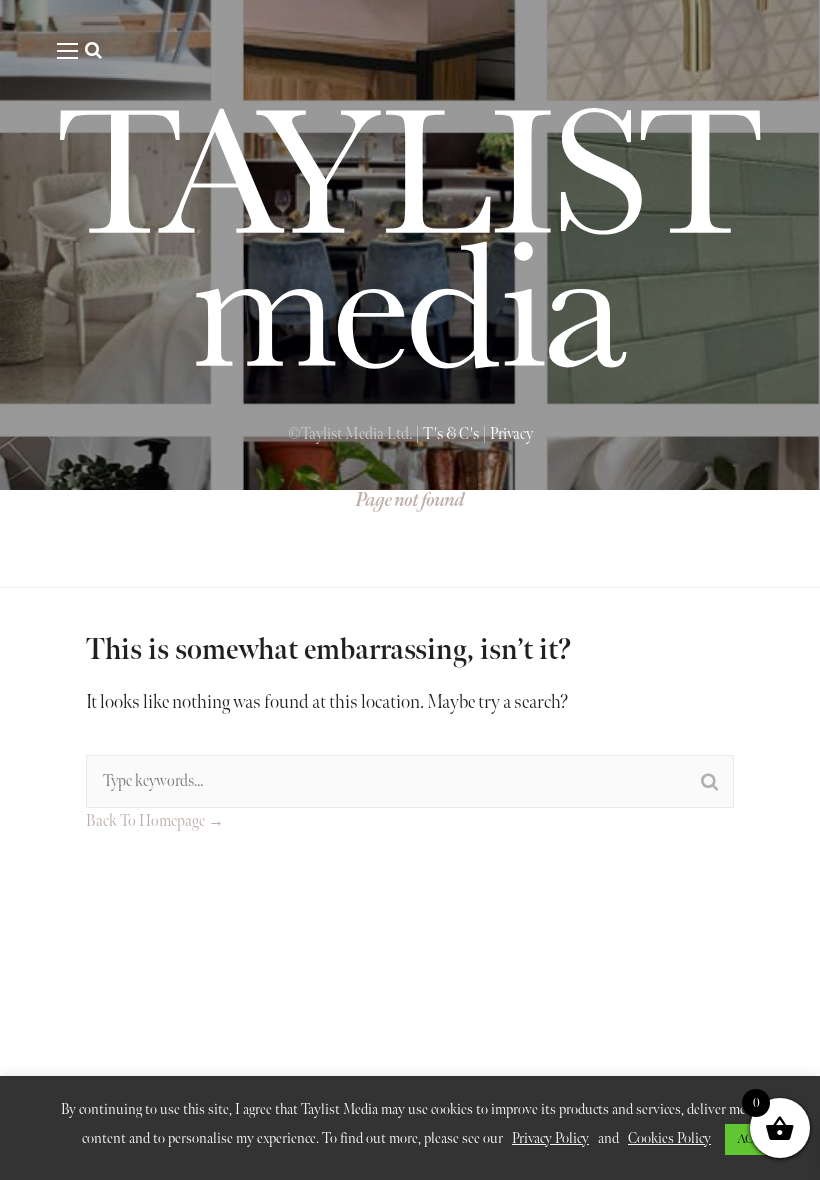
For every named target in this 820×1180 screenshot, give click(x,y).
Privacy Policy (550, 1138)
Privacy (511, 434)
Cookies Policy (669, 1138)
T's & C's (451, 434)
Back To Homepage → (155, 821)
